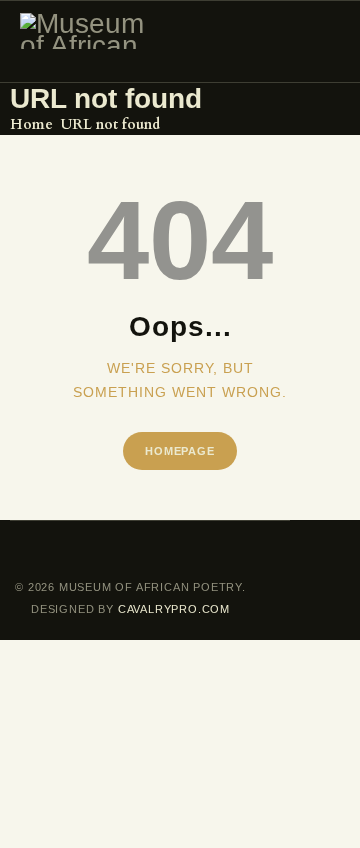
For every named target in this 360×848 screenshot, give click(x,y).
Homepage (179, 451)
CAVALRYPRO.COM (172, 609)
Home (31, 124)
